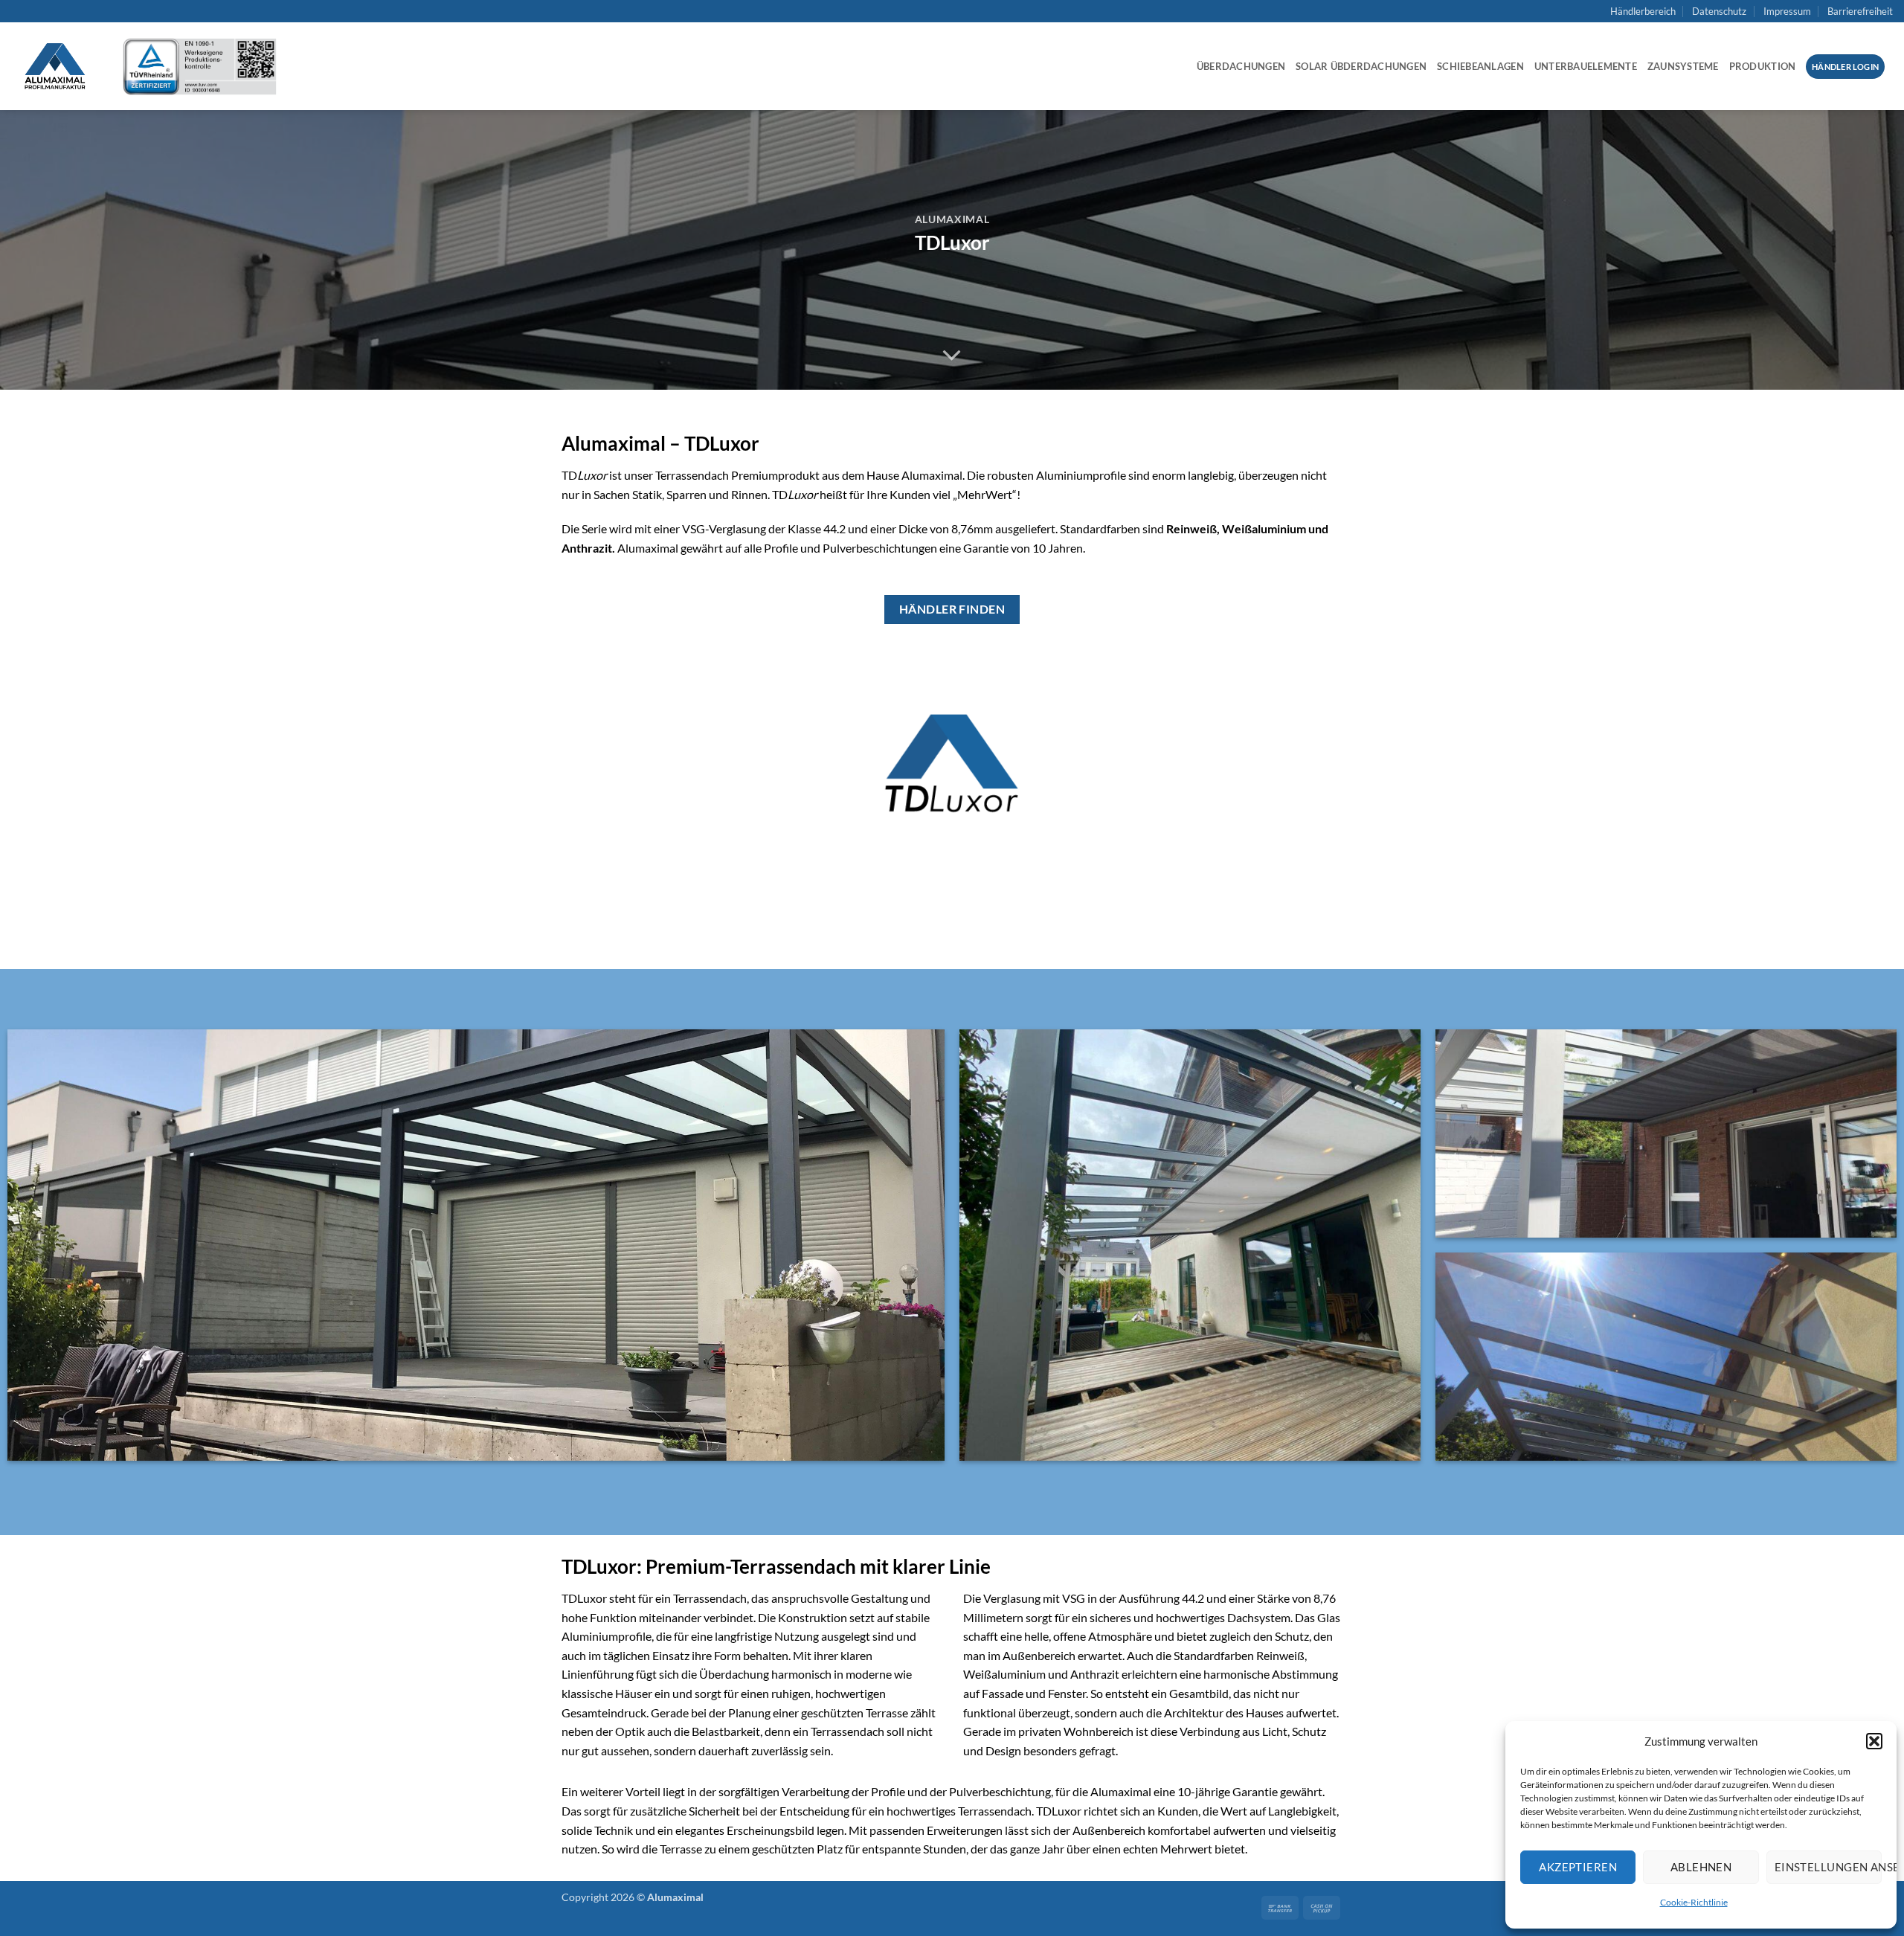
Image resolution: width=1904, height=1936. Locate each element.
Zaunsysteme (1683, 66)
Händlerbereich (1643, 11)
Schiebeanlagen (1480, 66)
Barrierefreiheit (1860, 11)
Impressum (1787, 11)
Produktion (1763, 66)
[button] (1874, 1741)
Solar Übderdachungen (1361, 66)
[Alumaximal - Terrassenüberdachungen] (56, 66)
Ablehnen (1701, 1867)
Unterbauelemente (1586, 66)
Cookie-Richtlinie (1694, 1902)
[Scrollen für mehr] (952, 356)
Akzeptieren (1578, 1867)
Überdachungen (1241, 66)
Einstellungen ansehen (1828, 1867)
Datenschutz (1719, 11)
